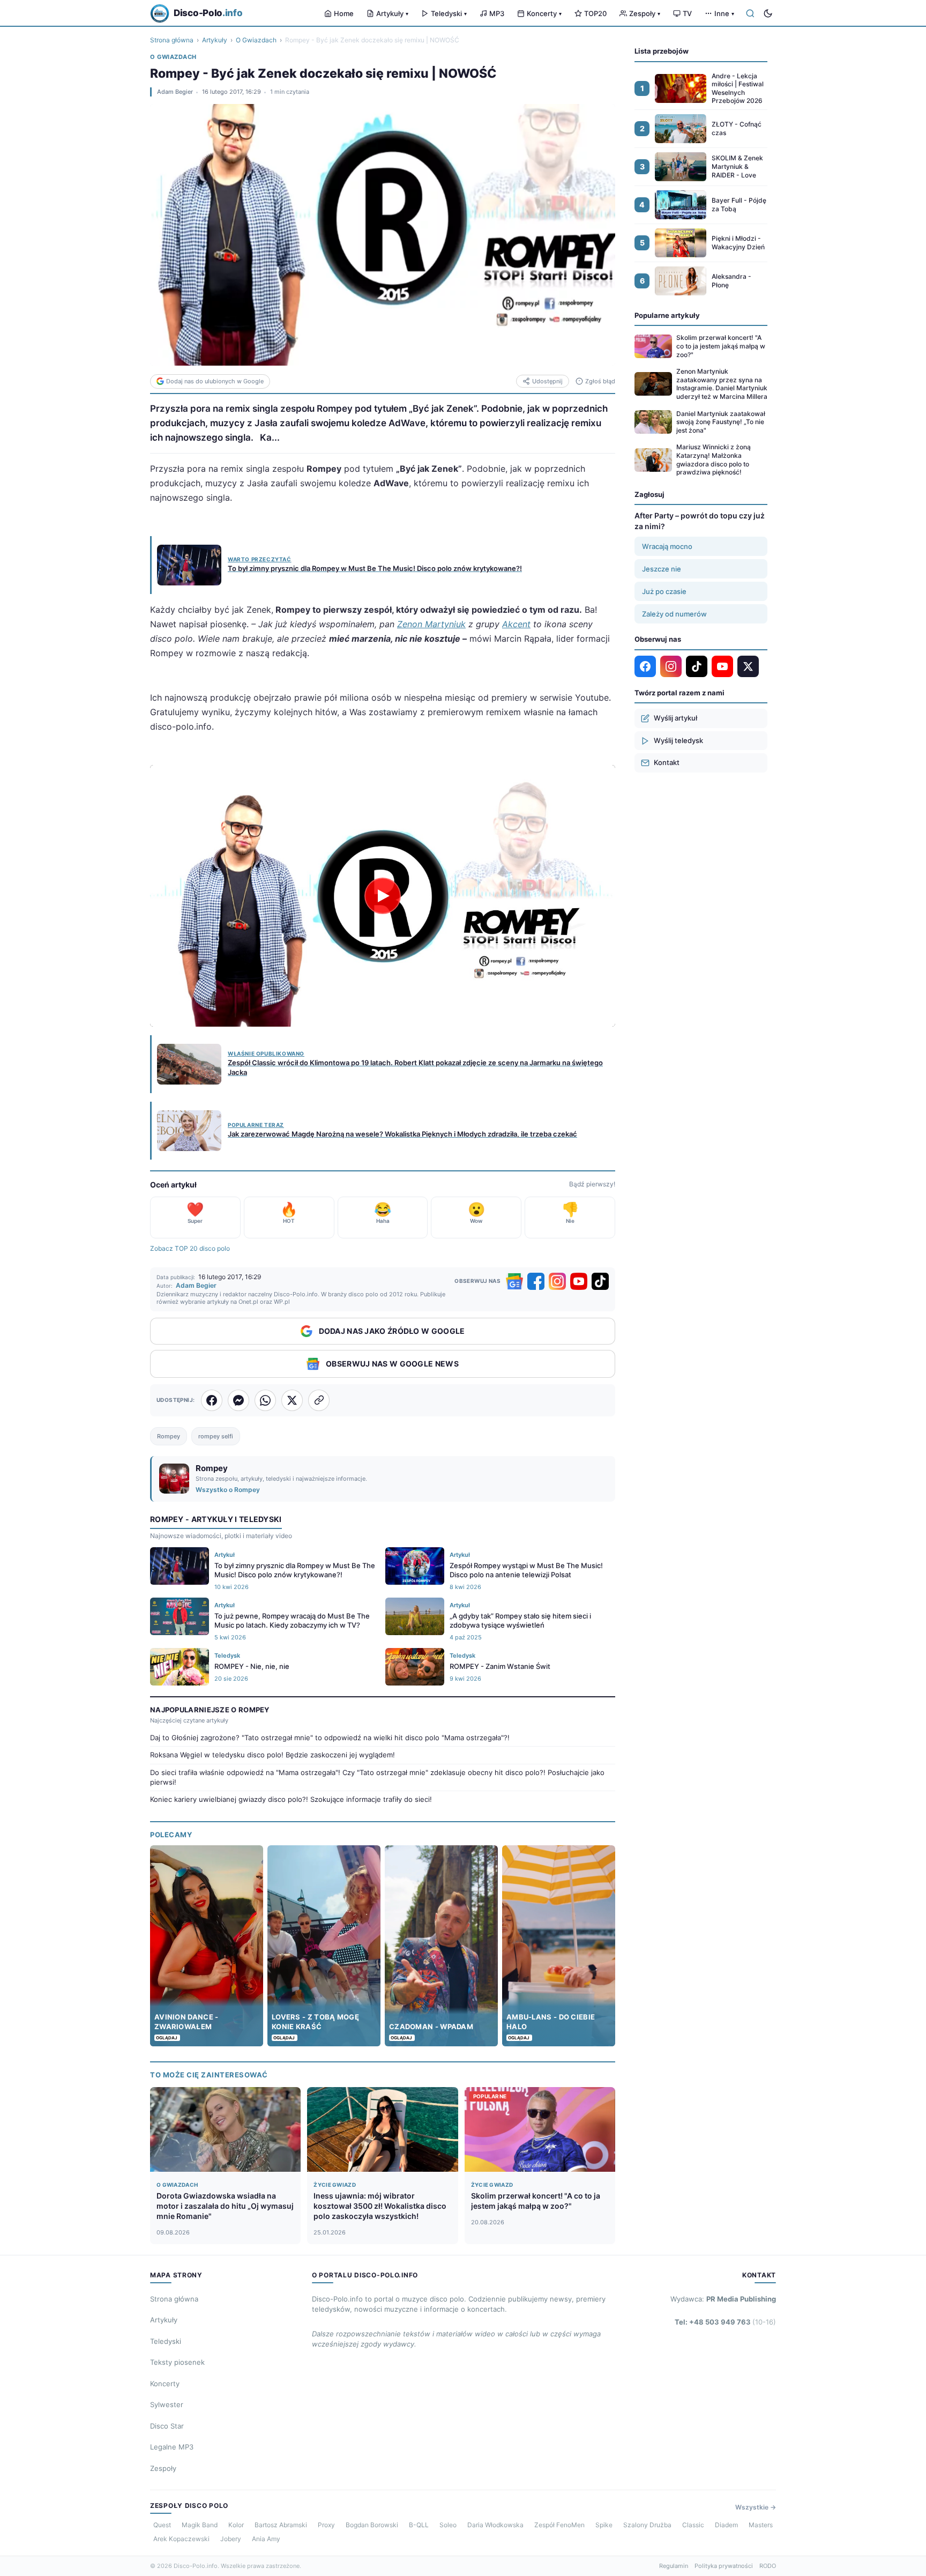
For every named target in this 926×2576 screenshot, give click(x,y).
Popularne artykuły (667, 315)
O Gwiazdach (256, 40)
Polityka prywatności (724, 2566)
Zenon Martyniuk (431, 624)
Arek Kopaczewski (181, 2539)
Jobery (231, 2539)
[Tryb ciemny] (768, 13)
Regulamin (674, 2566)
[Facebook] (536, 1281)
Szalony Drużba (647, 2525)
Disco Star (167, 2426)
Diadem (726, 2525)
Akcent (516, 624)
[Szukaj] (750, 13)
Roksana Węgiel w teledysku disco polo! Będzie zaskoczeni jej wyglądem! (272, 1755)
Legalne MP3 (172, 2447)
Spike (604, 2525)
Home (344, 13)
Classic (693, 2525)
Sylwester (167, 2404)
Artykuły (392, 13)
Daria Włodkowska (495, 2525)
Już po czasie (664, 591)
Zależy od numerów (674, 614)
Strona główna (172, 40)
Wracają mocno (667, 546)
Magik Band (200, 2525)
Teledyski (449, 13)
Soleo (448, 2525)
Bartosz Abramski (281, 2525)
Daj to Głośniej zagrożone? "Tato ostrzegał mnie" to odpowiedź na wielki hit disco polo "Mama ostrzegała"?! (330, 1738)
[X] (748, 666)
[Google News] (514, 1281)
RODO (768, 2566)
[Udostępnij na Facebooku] (212, 1400)
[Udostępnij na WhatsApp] (265, 1400)
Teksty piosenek (177, 2362)
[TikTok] (600, 1281)
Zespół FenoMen (559, 2525)
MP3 (497, 13)
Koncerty (544, 13)
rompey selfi (216, 1436)
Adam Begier (175, 92)
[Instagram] (557, 1281)
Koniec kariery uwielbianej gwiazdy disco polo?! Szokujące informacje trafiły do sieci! (291, 1799)
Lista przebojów (662, 51)
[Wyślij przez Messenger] (238, 1400)
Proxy (326, 2525)
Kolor (236, 2525)
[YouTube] (579, 1281)
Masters (761, 2525)
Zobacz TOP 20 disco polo (190, 1248)
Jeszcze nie (662, 569)
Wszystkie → (756, 2507)
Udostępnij (547, 381)
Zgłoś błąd (600, 381)
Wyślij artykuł (675, 718)
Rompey (169, 1436)
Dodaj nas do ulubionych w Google (215, 381)
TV (687, 13)
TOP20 (595, 13)
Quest (162, 2525)
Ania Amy (266, 2539)
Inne (724, 13)
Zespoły (645, 13)
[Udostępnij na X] (292, 1400)
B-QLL (419, 2525)
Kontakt (667, 762)
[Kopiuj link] (319, 1400)
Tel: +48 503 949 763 (725, 2322)
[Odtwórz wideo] (383, 896)
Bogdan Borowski (372, 2525)
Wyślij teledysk (678, 740)
